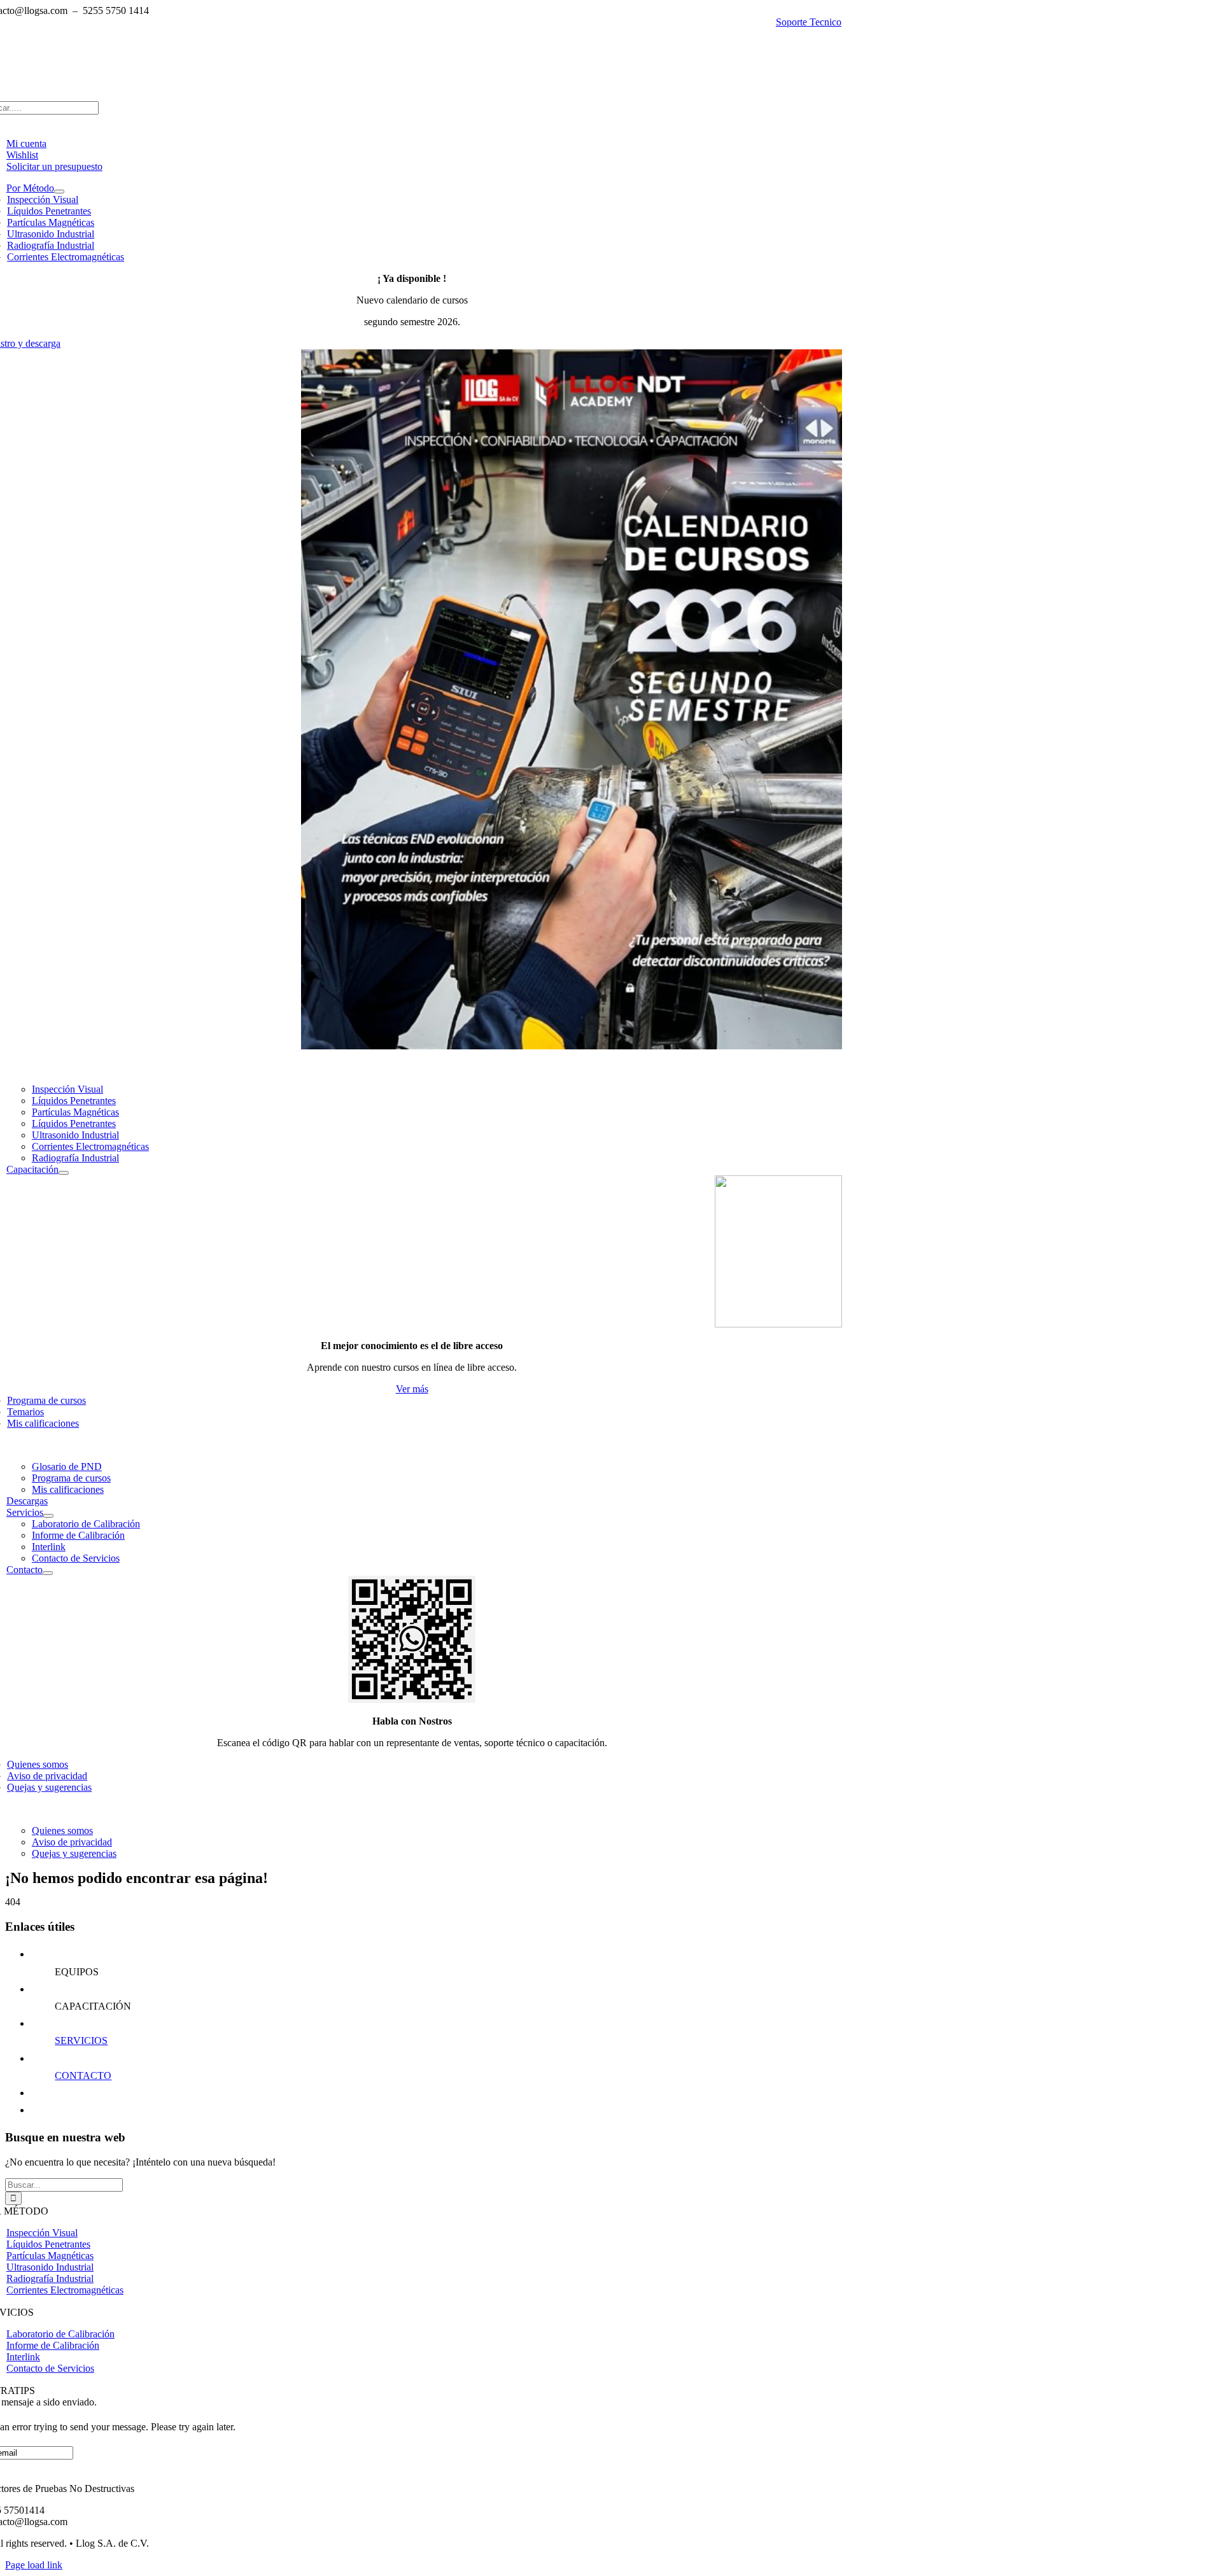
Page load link (34, 2565)
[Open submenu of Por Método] (59, 192)
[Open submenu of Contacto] (48, 1573)
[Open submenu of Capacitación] (64, 1173)
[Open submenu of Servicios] (48, 1516)
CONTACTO (83, 2075)
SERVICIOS (81, 2040)
